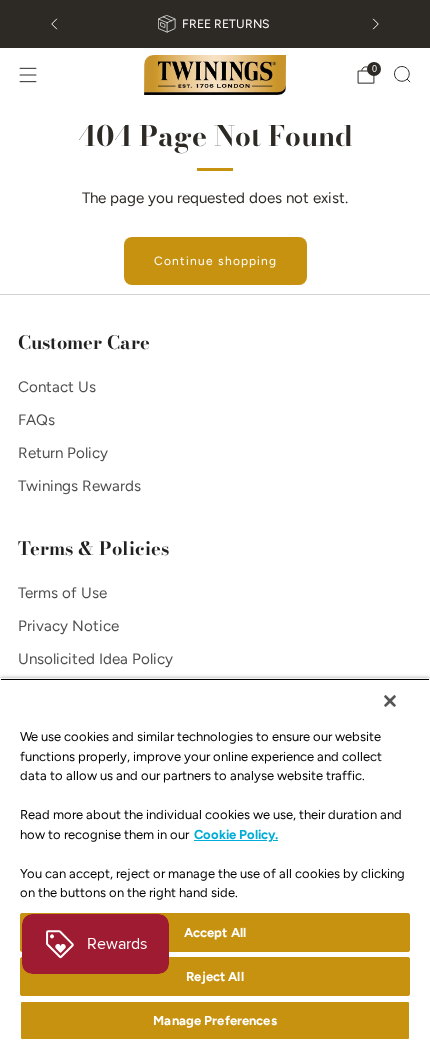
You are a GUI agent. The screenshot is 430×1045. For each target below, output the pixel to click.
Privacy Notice (68, 626)
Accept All (215, 932)
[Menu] (28, 75)
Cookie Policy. (236, 834)
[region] (215, 861)
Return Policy (63, 453)
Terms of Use (62, 593)
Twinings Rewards (79, 486)
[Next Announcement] (376, 24)
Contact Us (57, 387)
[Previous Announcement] (54, 24)
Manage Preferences (214, 1020)
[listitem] (215, 24)
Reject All (214, 976)
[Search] (402, 74)
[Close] (390, 701)
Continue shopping (215, 261)
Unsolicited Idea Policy (95, 659)
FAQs (36, 420)
